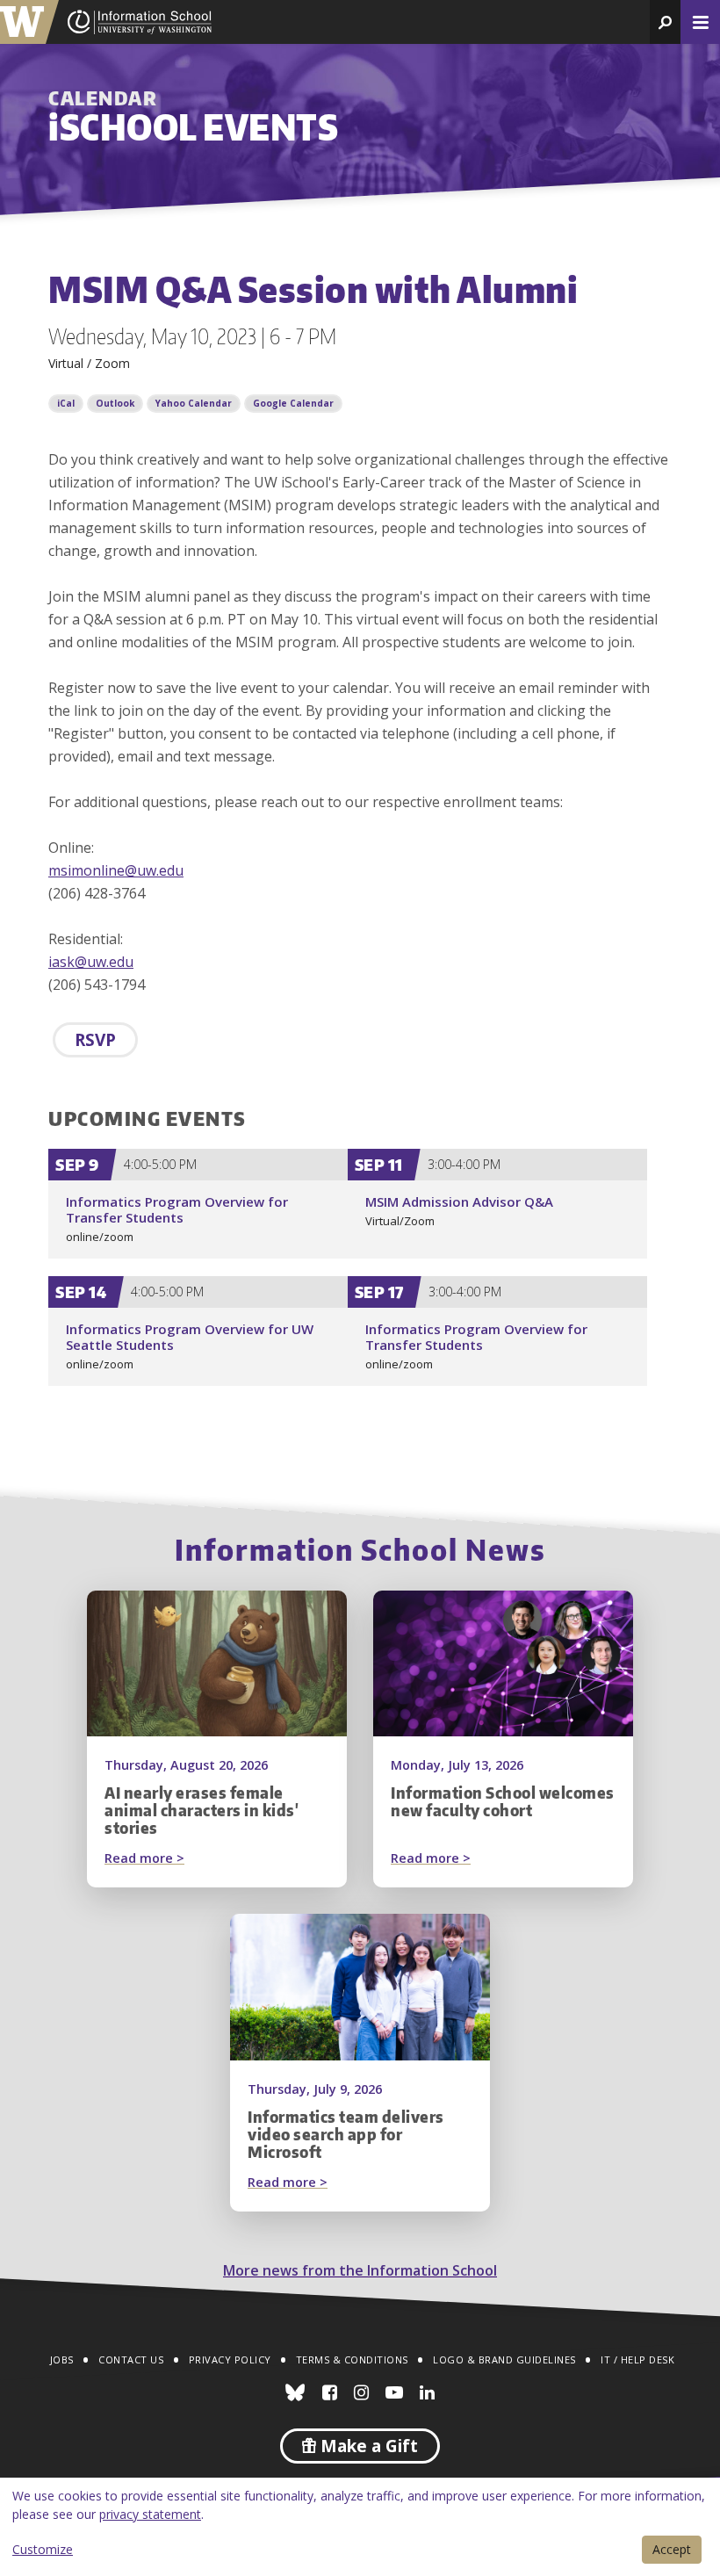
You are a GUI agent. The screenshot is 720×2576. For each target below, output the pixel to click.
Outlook (115, 403)
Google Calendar (293, 403)
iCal (66, 403)
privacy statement (150, 2514)
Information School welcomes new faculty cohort (503, 1801)
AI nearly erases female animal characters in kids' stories (202, 1810)
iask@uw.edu (91, 962)
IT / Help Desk (637, 2360)
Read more (178, 1859)
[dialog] (360, 2527)
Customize (43, 2549)
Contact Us (131, 2360)
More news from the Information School (360, 2270)
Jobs (62, 2360)
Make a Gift (367, 2446)
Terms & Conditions (352, 2360)
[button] (665, 22)
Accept (672, 2549)
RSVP (95, 1040)
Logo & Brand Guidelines (504, 2360)
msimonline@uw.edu (116, 870)
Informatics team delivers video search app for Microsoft (346, 2134)
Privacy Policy (230, 2360)
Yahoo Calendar (194, 403)
